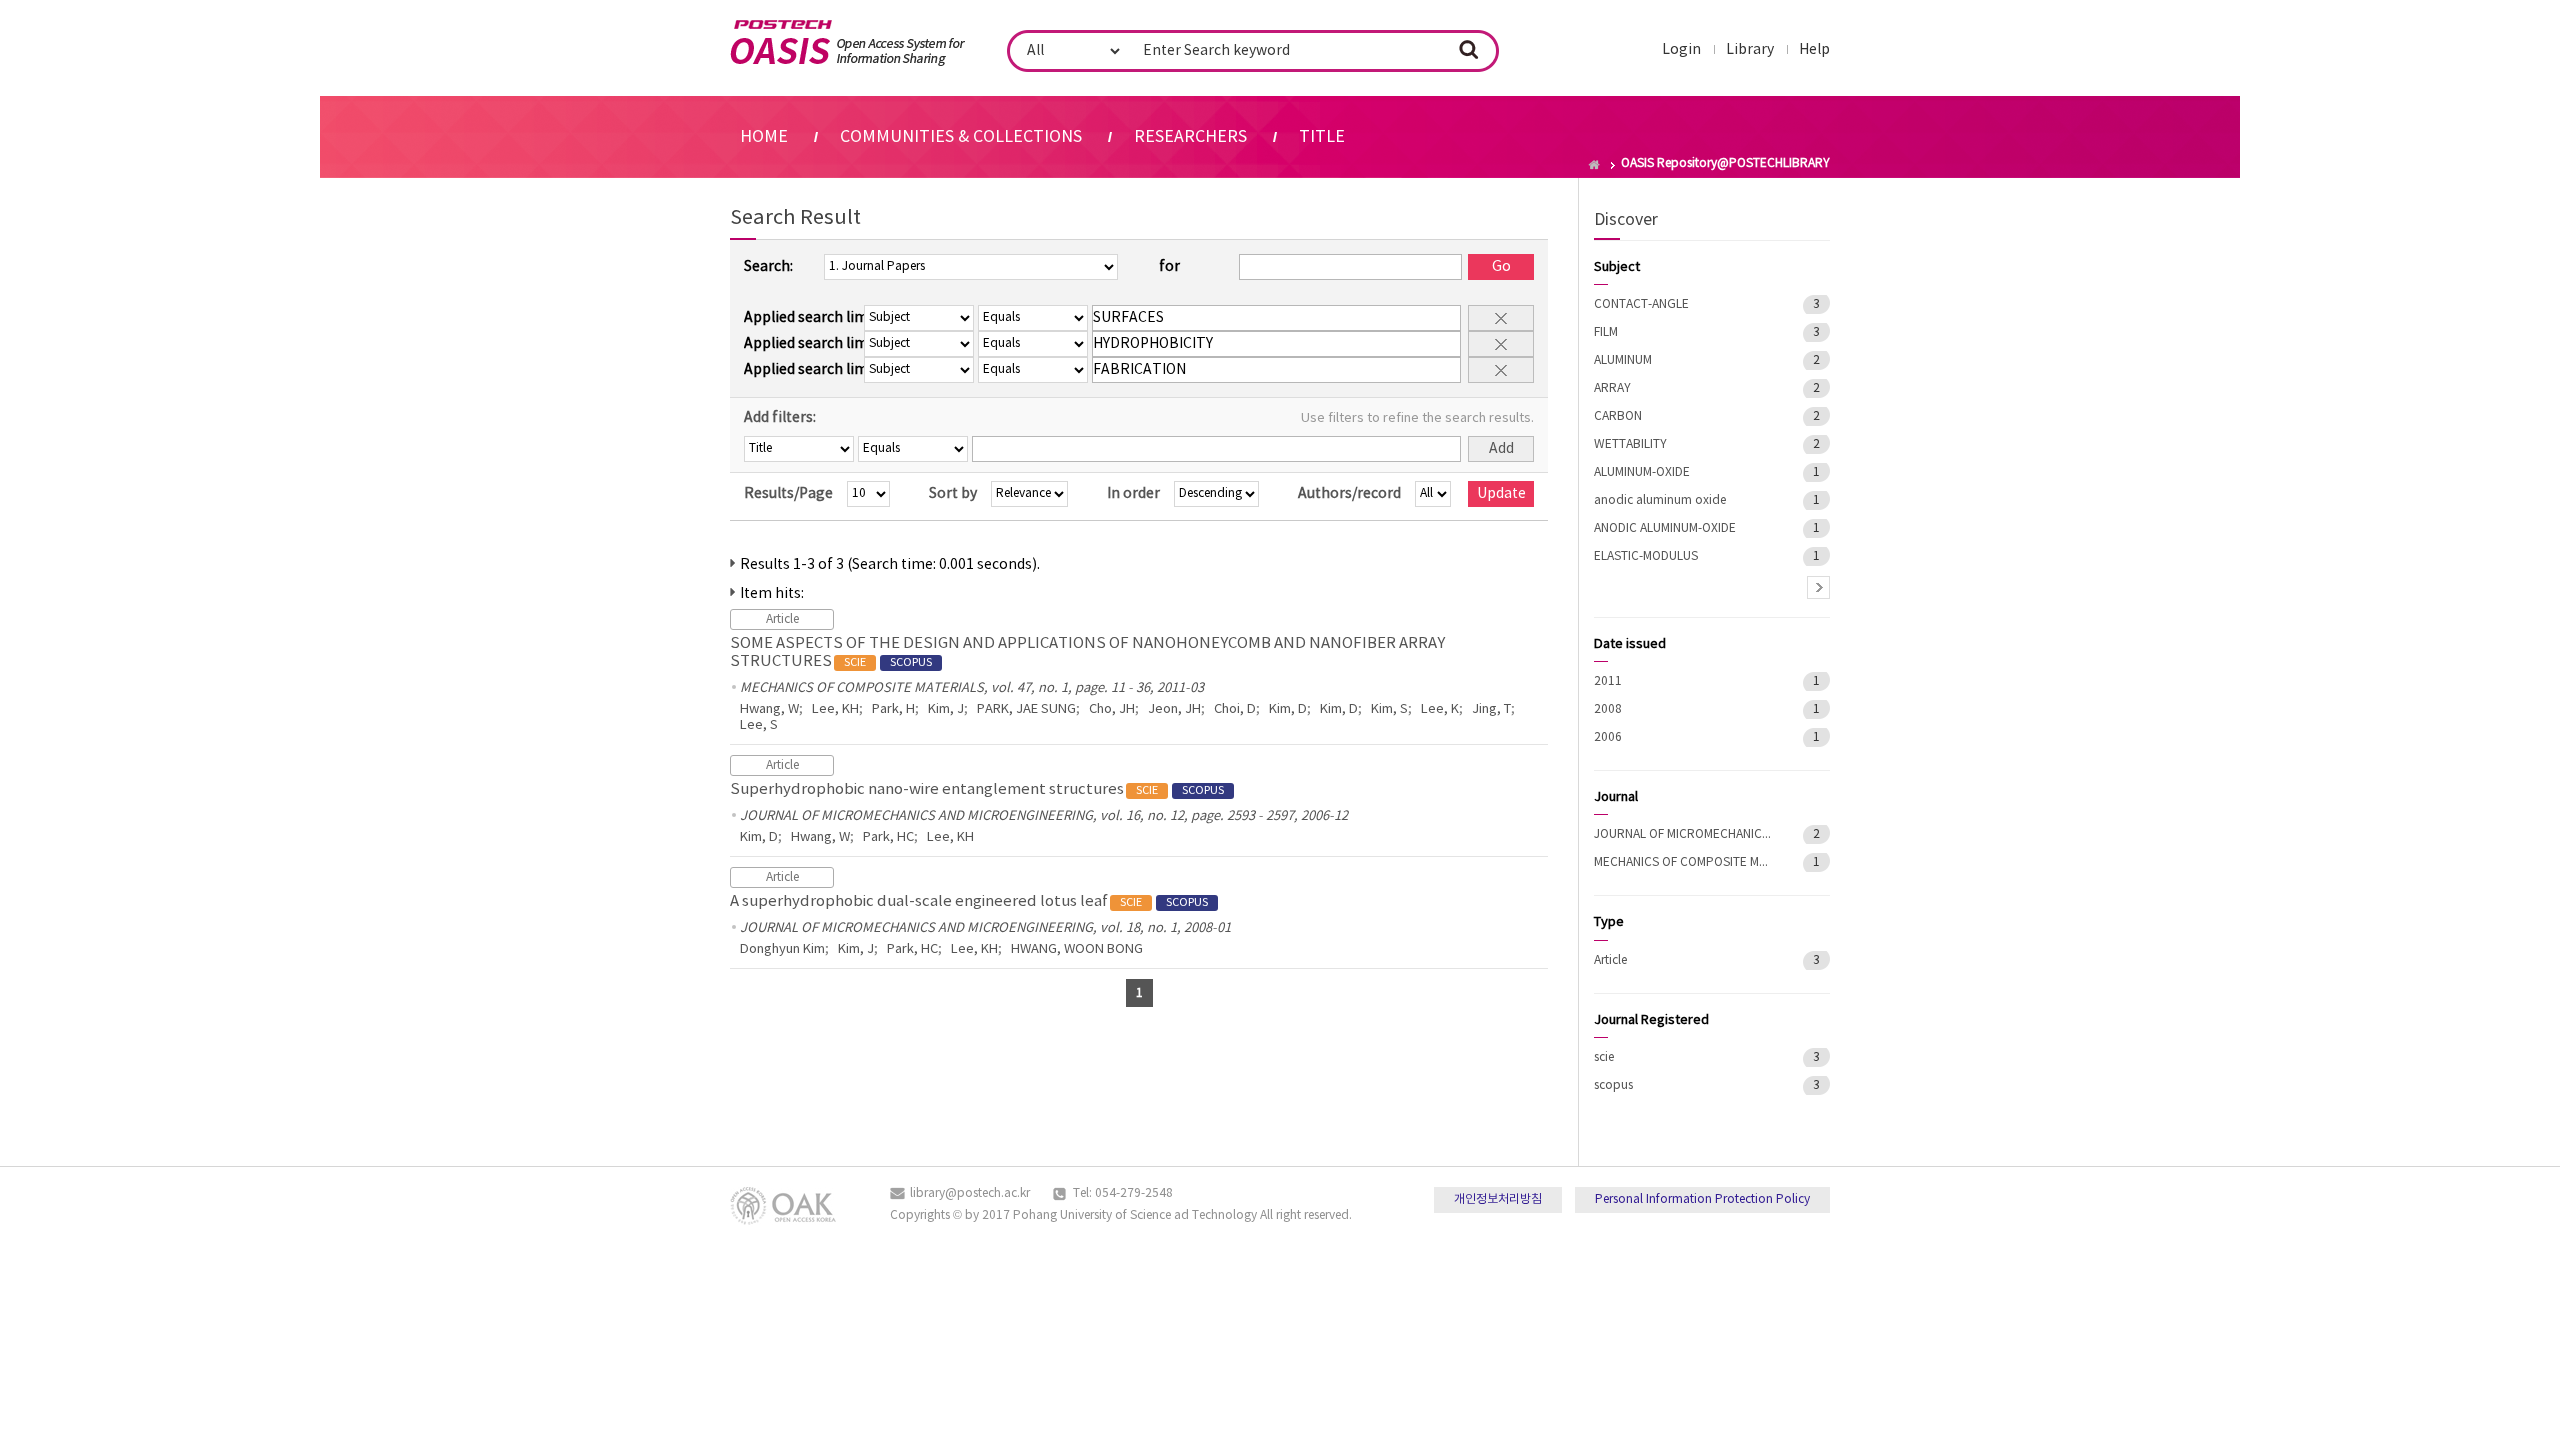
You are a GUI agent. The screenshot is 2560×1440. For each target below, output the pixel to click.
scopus (1613, 1085)
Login (1681, 50)
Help (1814, 50)
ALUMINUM (1623, 360)
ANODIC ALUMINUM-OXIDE (1665, 528)
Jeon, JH (1174, 709)
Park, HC (888, 837)
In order (1133, 494)
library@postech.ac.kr (970, 1193)
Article (1610, 960)
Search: (768, 267)
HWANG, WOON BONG (1077, 949)
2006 (1608, 737)
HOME (764, 137)
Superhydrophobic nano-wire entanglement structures (977, 789)
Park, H (893, 709)
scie (1604, 1057)
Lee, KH (835, 709)
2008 (1608, 709)
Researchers (1190, 137)
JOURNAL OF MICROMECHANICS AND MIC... (1684, 834)
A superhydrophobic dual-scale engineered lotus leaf (969, 901)
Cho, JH (1112, 709)
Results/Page (788, 494)
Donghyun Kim (782, 949)
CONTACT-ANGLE (1641, 304)
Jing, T (1491, 709)
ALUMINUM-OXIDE (1642, 472)
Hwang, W (769, 709)
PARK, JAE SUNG (1026, 709)
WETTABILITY (1630, 444)
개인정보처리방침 (1498, 1199)
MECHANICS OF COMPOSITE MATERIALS (1684, 862)
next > (1818, 587)
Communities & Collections (961, 137)
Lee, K (1440, 709)
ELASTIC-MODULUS (1646, 556)
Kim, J (946, 709)
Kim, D (1288, 709)
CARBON (1618, 416)
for (1169, 267)
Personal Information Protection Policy (1702, 1199)
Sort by (953, 494)
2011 (1608, 681)
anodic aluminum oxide (1660, 500)
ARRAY (1612, 388)
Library (1750, 50)
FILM (1606, 332)
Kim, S (1389, 709)
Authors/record (1349, 494)
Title (1322, 137)
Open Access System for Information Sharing (847, 43)
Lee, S (759, 725)
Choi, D (1235, 709)
